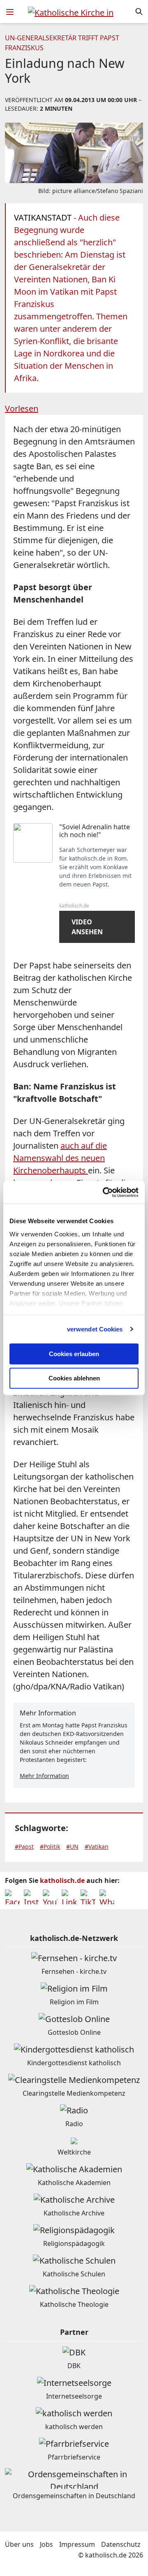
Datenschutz (121, 2544)
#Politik (50, 1846)
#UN (72, 1846)
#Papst (24, 1846)
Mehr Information (44, 1776)
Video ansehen (87, 927)
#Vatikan (97, 1846)
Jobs (46, 2544)
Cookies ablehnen (74, 1378)
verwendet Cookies (95, 1329)
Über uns (19, 2544)
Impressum (77, 2544)
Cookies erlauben (74, 1354)
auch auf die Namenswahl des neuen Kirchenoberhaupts (60, 1158)
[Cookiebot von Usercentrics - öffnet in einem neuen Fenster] (104, 1192)
